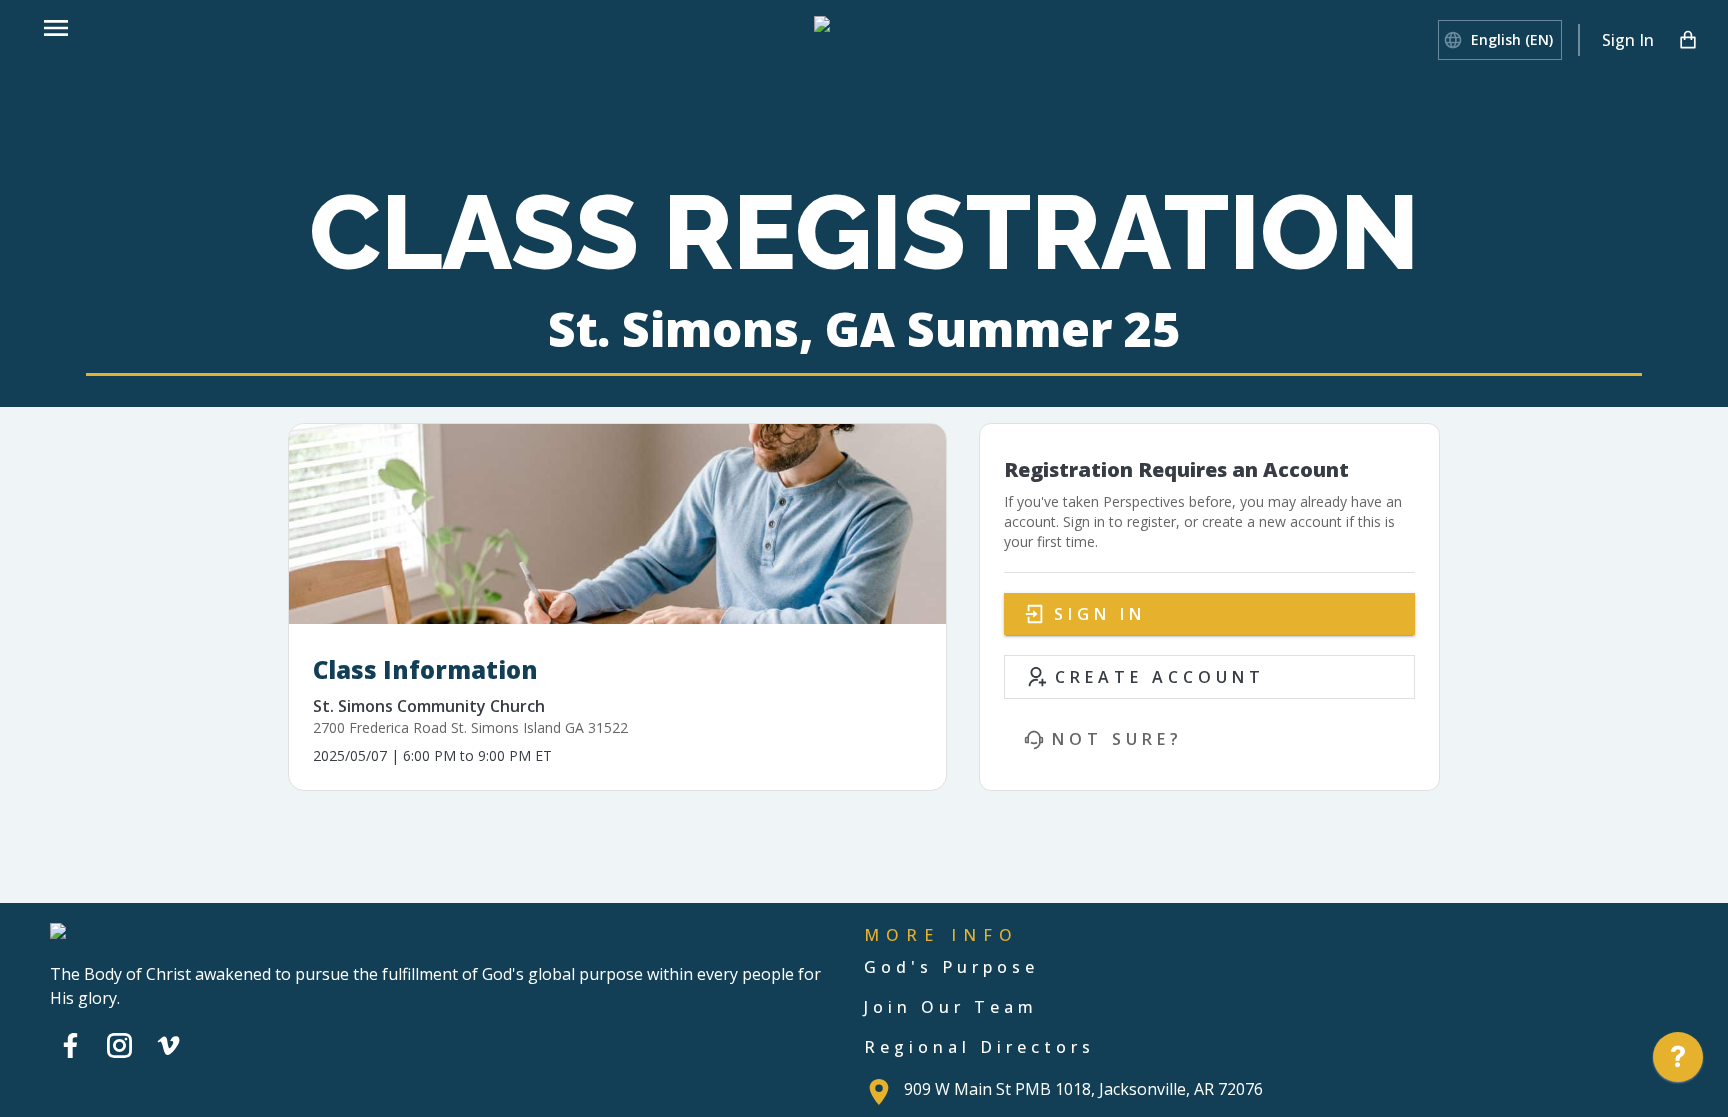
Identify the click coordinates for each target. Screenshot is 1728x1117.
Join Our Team (951, 1007)
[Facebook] (70, 1045)
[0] (1688, 40)
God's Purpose (951, 967)
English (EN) (1512, 39)
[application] (1678, 1062)
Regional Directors (979, 1047)
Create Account (1160, 677)
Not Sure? (1117, 739)
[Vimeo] (168, 1045)
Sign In (1628, 40)
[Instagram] (119, 1045)
